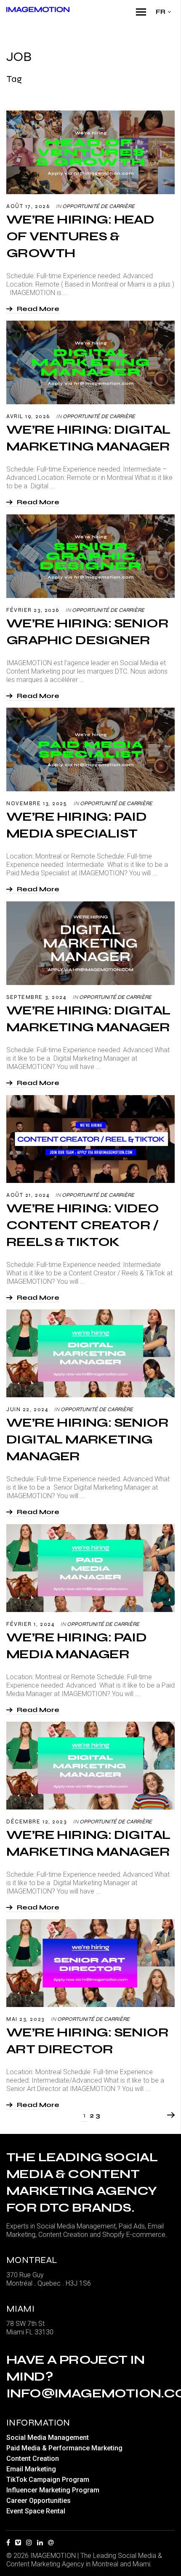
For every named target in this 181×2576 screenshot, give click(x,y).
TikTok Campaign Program (48, 2480)
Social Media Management (48, 2438)
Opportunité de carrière (98, 206)
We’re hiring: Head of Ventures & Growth (80, 236)
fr (161, 12)
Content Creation (33, 2459)
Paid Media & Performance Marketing (64, 2448)
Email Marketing (31, 2469)
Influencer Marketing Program (53, 2490)
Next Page (170, 2115)
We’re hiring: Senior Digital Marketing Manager (87, 1439)
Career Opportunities (39, 2501)
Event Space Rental (36, 2511)
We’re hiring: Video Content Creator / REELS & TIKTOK (83, 1225)
